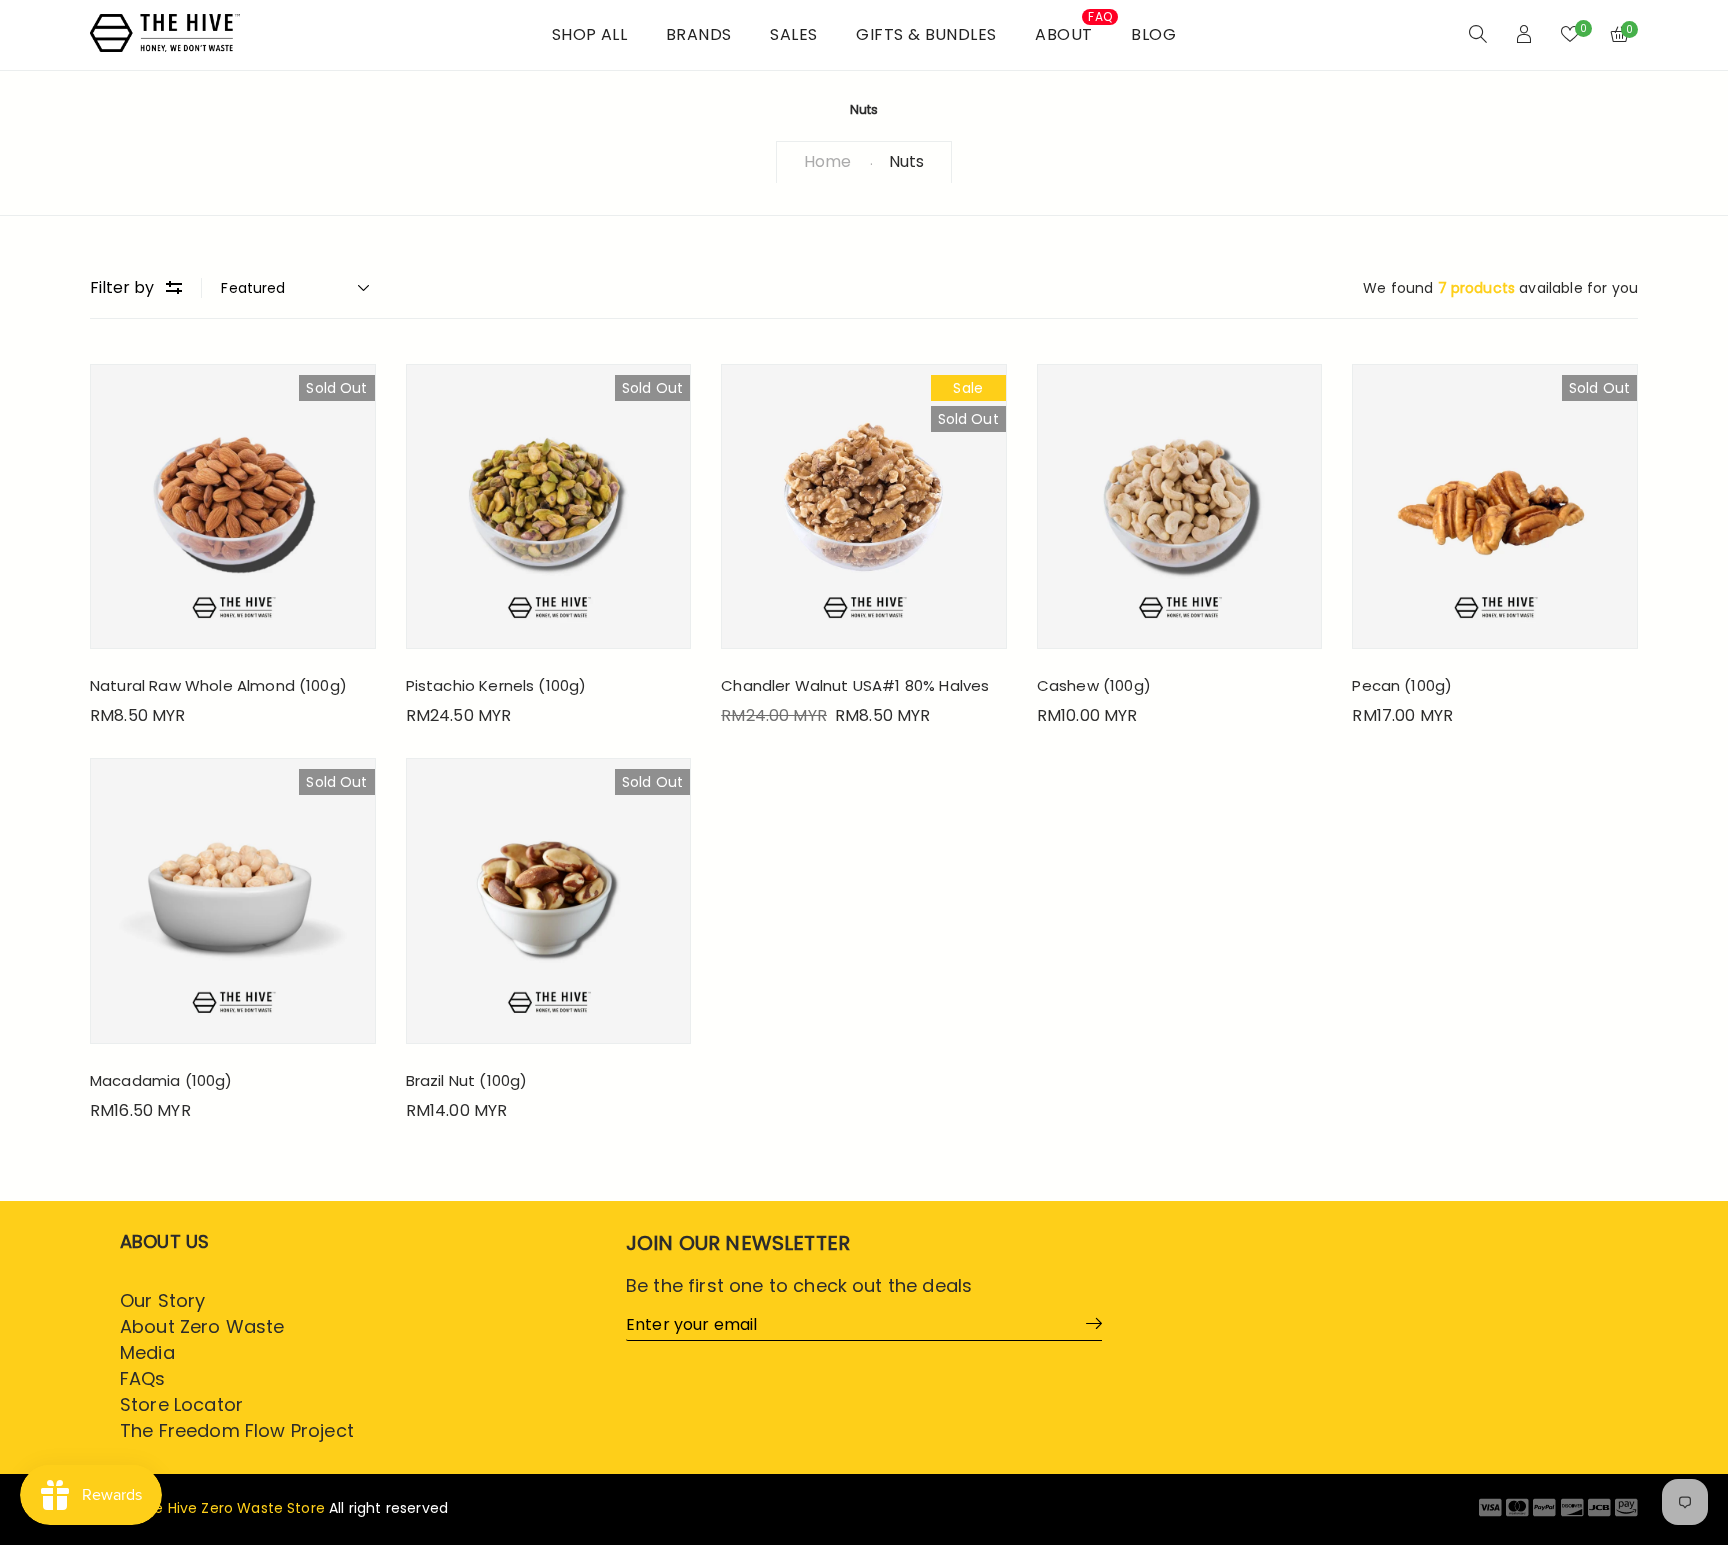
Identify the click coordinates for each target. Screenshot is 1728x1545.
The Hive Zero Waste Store (230, 1508)
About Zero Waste (202, 1326)
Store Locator (181, 1404)
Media (147, 1352)
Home (827, 161)
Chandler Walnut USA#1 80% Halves (855, 685)
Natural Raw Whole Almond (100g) (218, 685)
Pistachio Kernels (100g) (496, 685)
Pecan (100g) (1402, 685)
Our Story (162, 1300)
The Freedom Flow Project (237, 1430)
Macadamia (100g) (161, 1080)
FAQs (143, 1378)
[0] (1570, 35)
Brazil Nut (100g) (467, 1080)
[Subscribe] (1087, 1323)
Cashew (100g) (1094, 685)
